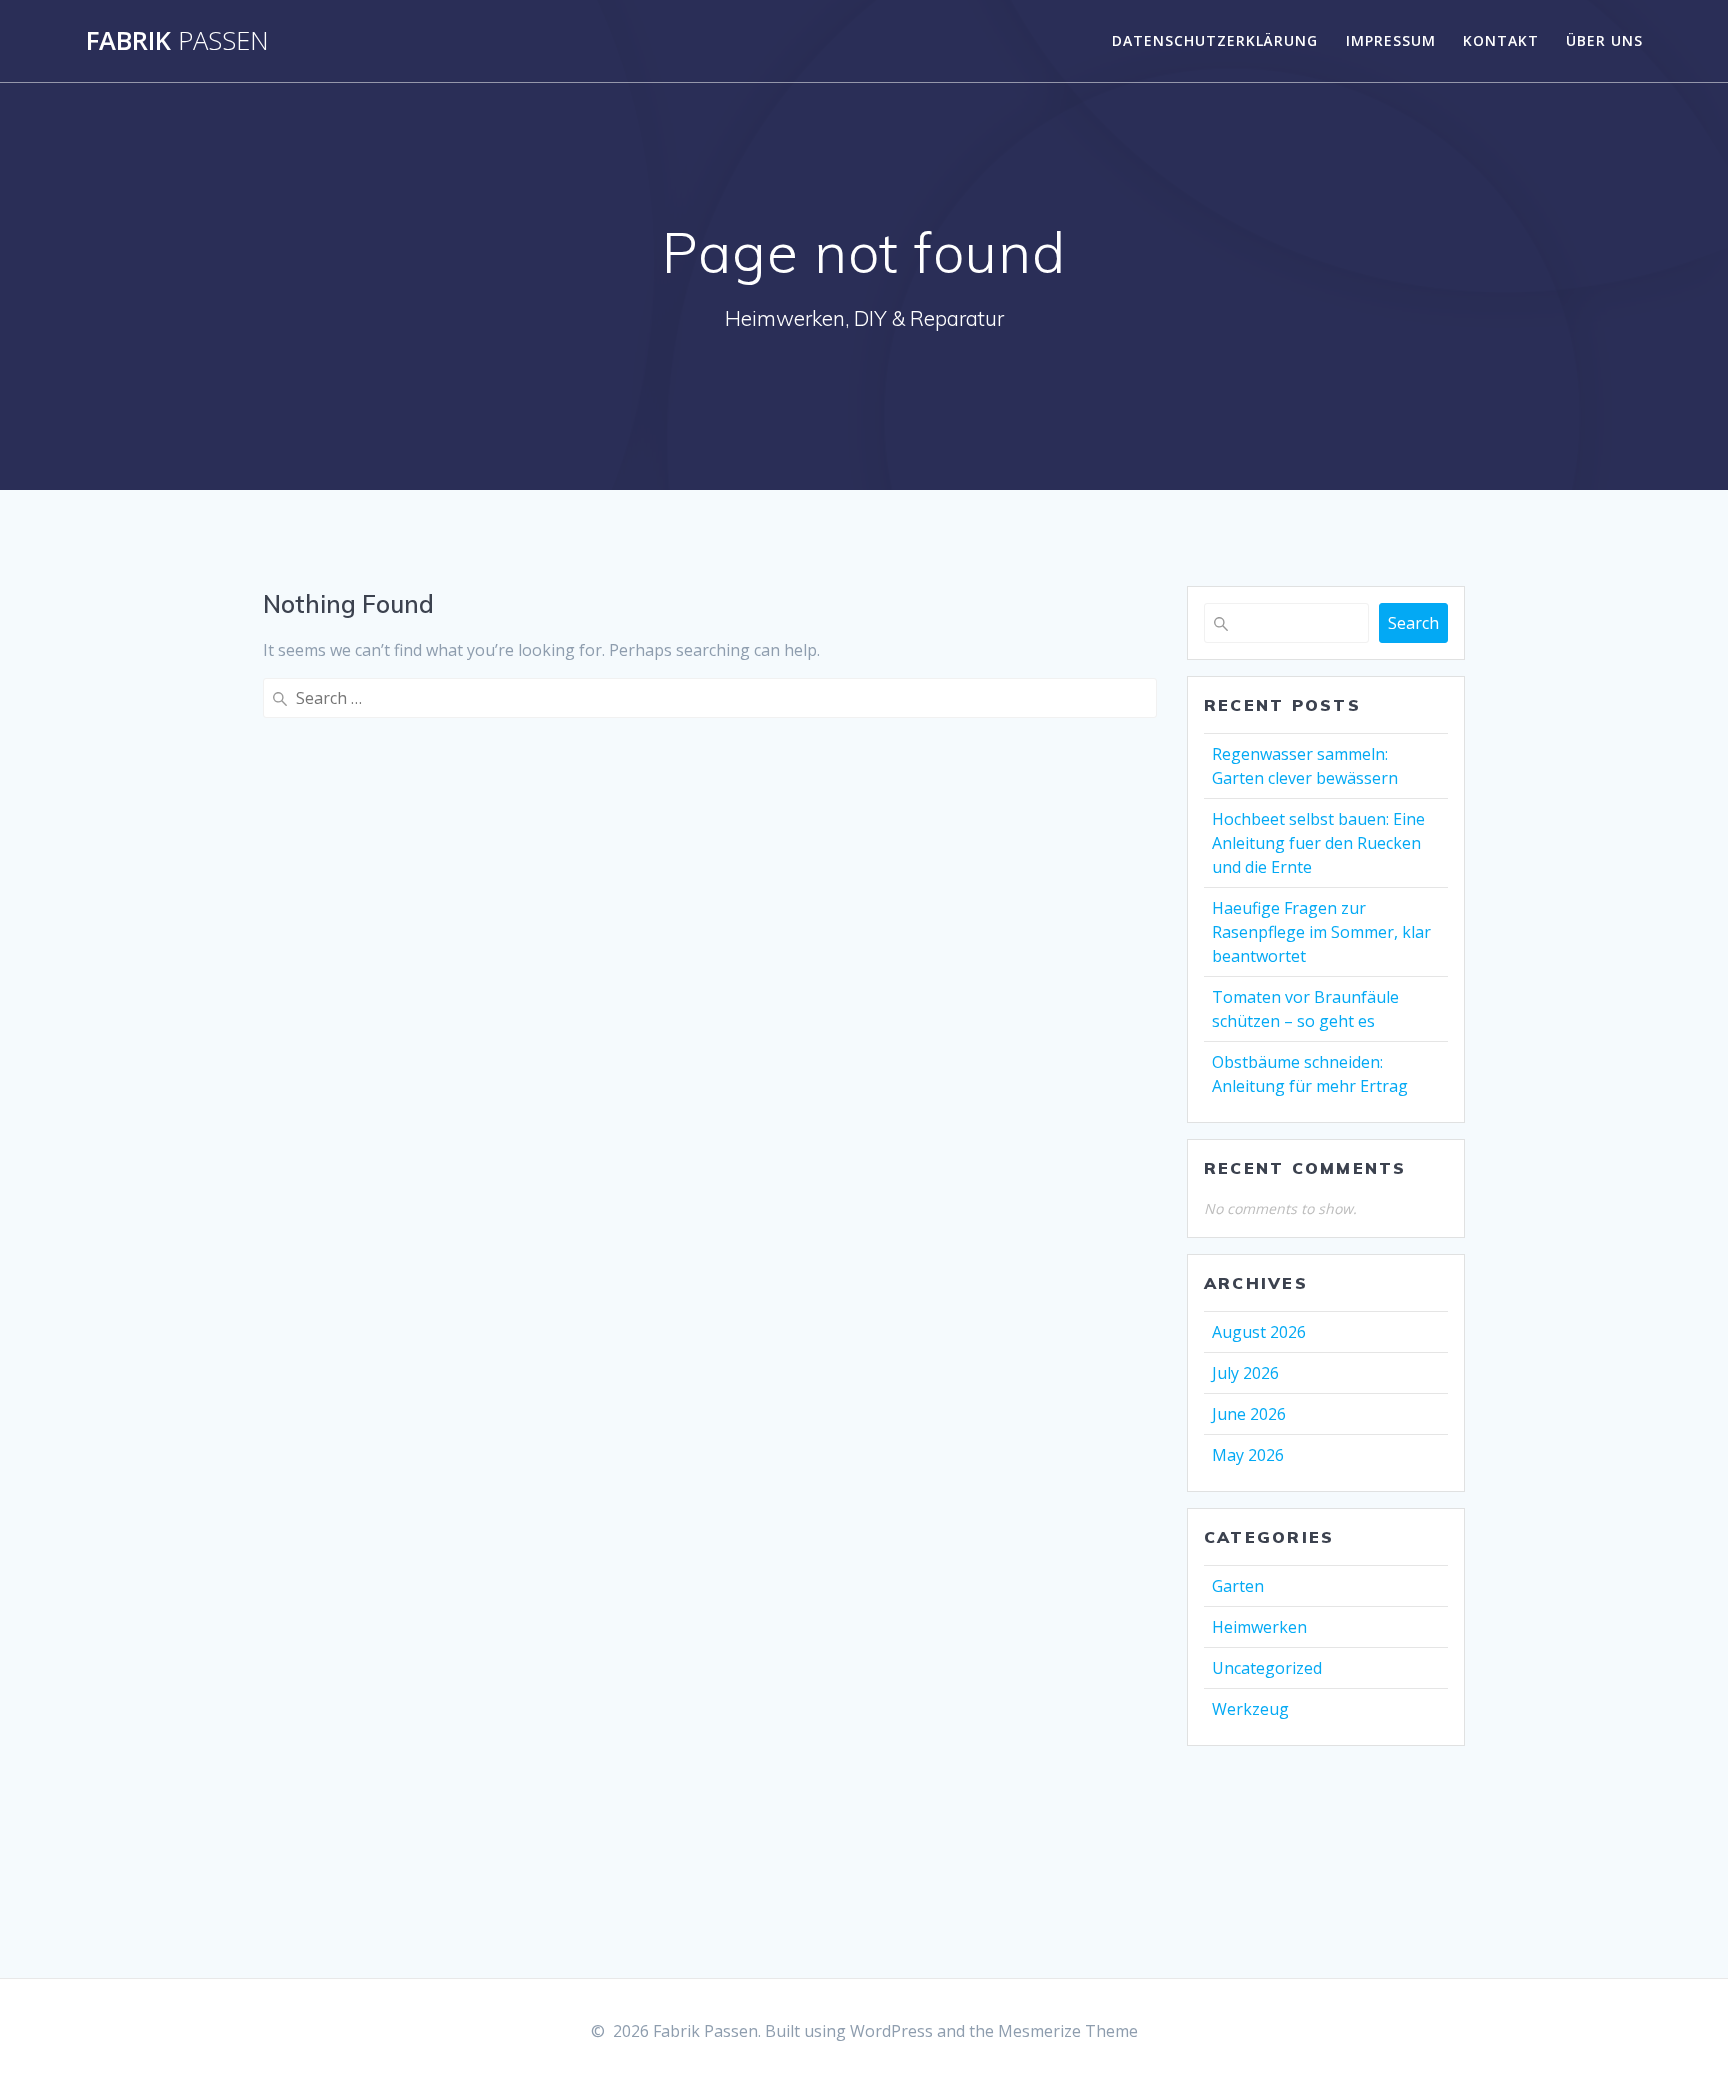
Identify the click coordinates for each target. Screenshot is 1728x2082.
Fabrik (177, 41)
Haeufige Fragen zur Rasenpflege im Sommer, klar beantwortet (1321, 932)
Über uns (1604, 40)
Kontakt (1501, 40)
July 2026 (1245, 1373)
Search (1413, 623)
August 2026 (1259, 1332)
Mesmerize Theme (1068, 2031)
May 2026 (1248, 1455)
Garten (1238, 1586)
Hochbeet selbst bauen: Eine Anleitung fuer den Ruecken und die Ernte (1318, 843)
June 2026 (1249, 1414)
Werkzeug (1250, 1709)
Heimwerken (1259, 1627)
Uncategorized (1267, 1668)
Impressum (1391, 40)
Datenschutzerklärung (1215, 40)
